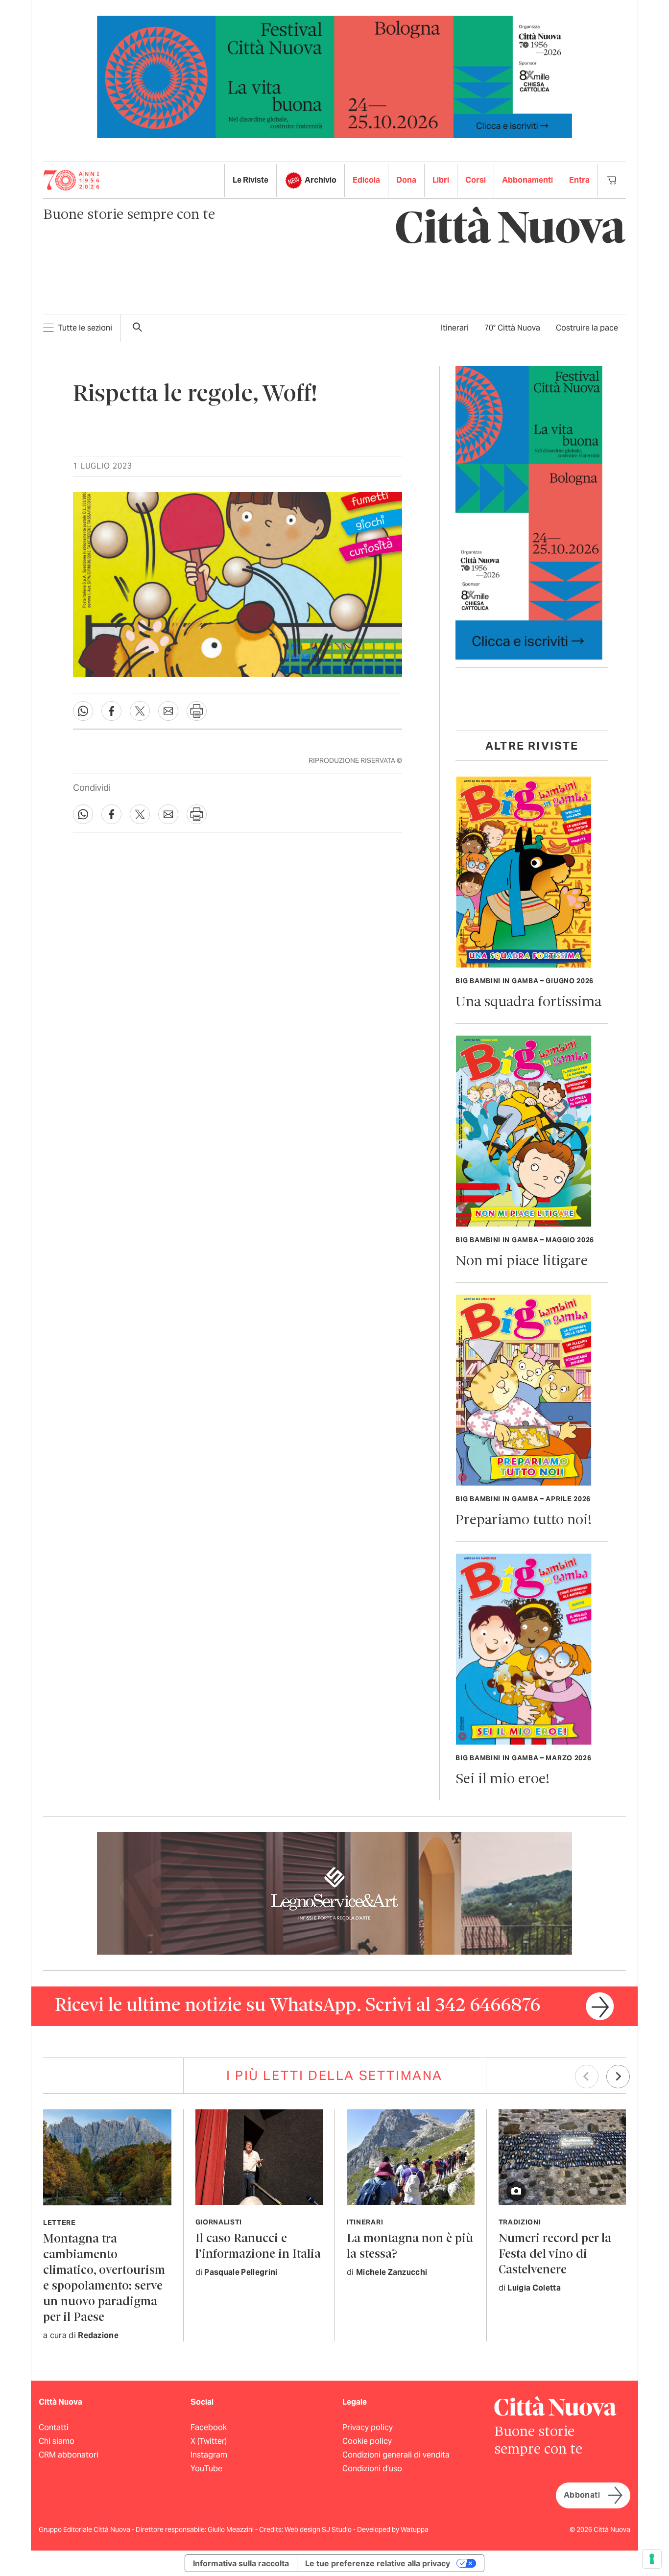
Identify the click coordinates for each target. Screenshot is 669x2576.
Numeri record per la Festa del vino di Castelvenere (555, 2255)
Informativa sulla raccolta (241, 2563)
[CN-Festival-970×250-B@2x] (334, 76)
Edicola (366, 180)
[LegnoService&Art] (334, 1893)
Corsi (476, 180)
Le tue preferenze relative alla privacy (378, 2563)
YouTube (206, 2469)
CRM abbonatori (69, 2455)
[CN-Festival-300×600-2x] (529, 512)
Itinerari (455, 328)
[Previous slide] (587, 2077)
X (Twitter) (209, 2441)
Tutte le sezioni (85, 328)
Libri (441, 180)
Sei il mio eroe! (502, 1780)
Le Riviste (251, 180)
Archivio (321, 180)
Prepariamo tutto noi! (524, 1521)
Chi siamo (57, 2441)
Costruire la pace (587, 328)
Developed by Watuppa (393, 2529)
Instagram (209, 2455)
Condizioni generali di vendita (396, 2455)
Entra (579, 180)
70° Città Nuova (512, 328)
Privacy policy (368, 2427)
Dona (406, 180)
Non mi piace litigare (522, 1262)
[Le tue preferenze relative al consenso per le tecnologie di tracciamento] (652, 2559)
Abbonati (582, 2495)
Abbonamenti (527, 180)
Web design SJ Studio (319, 2529)
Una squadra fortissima (528, 1003)
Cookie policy (367, 2441)
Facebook (209, 2427)
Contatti (54, 2427)
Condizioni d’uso (372, 2469)
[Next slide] (618, 2077)
